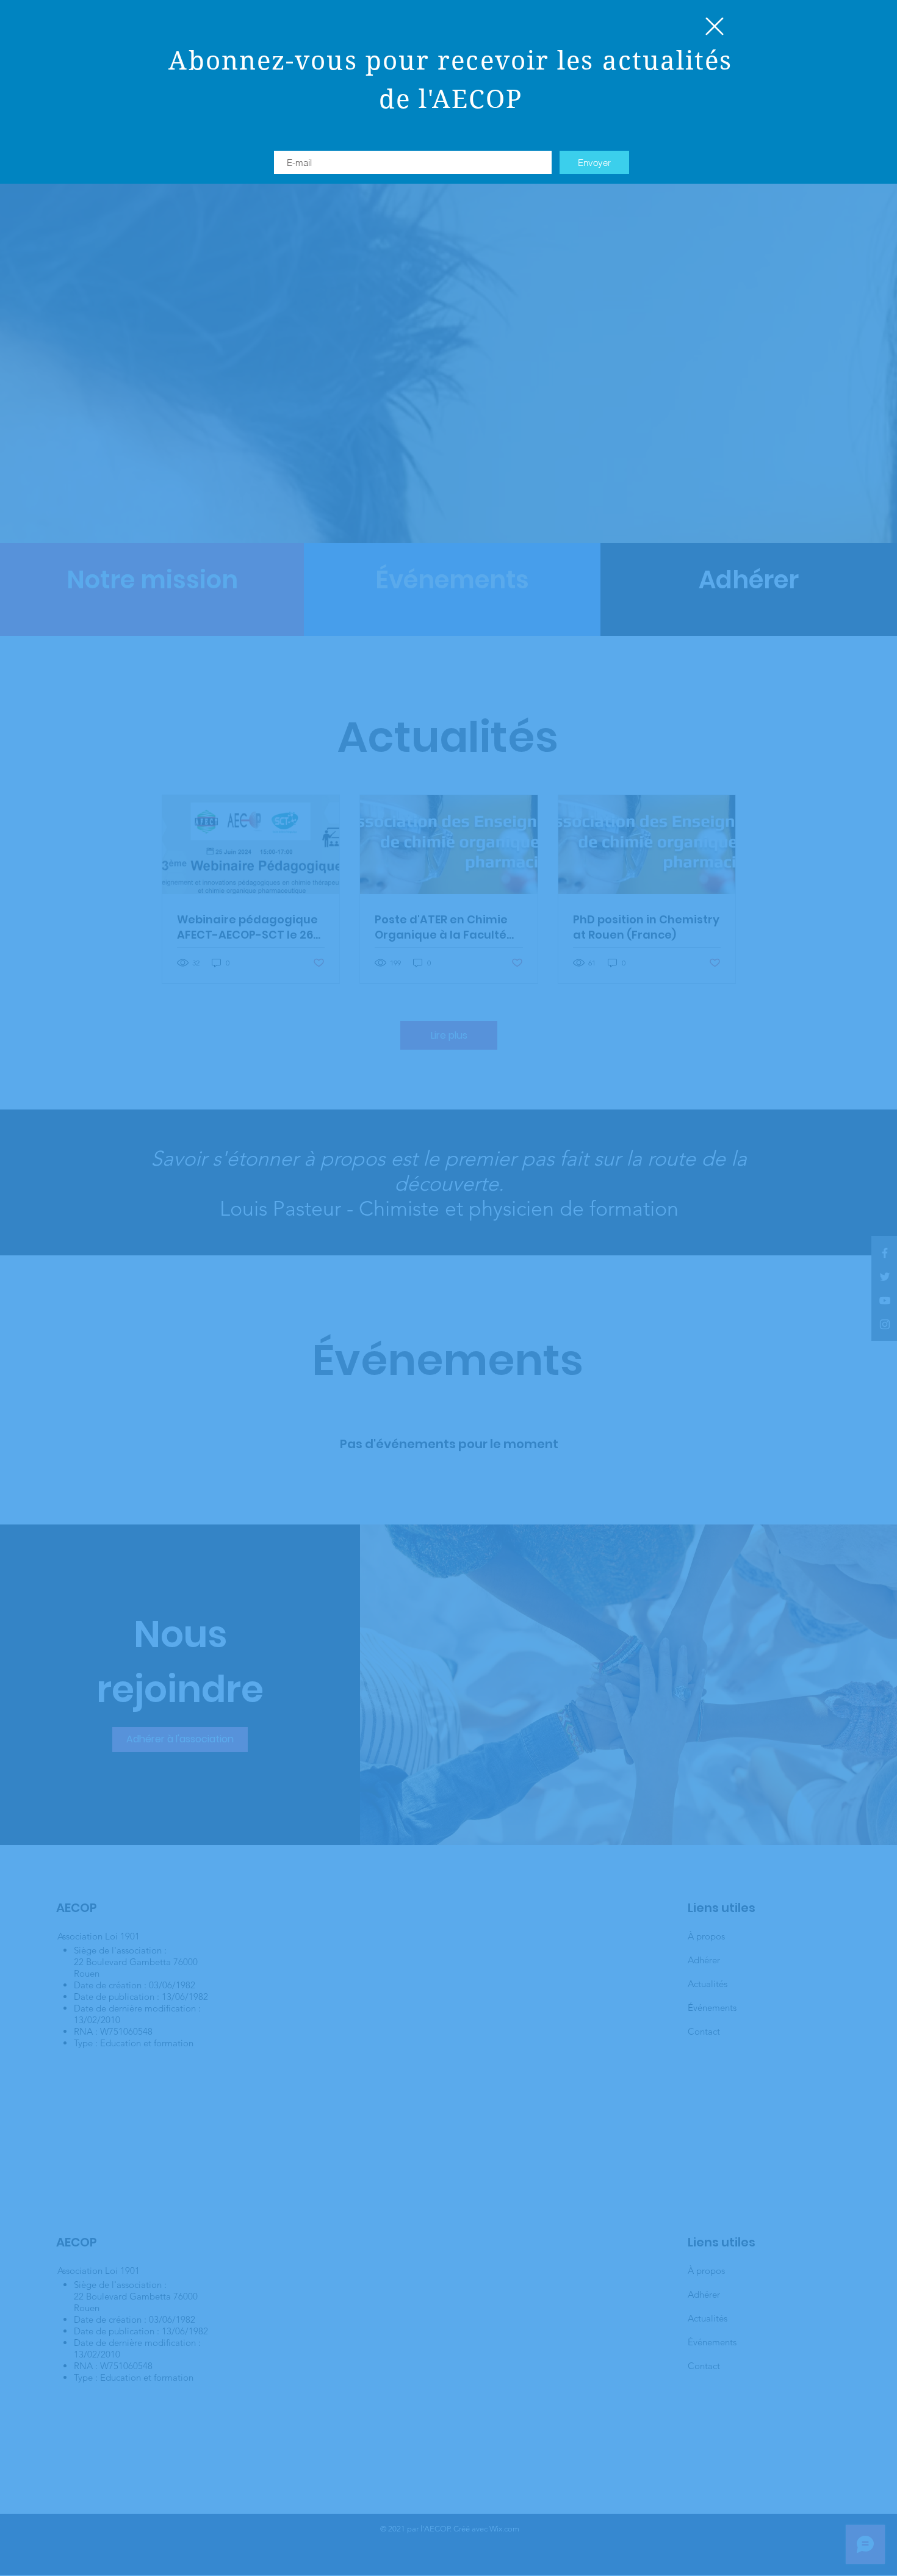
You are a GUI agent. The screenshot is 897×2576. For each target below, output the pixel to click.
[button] (715, 26)
